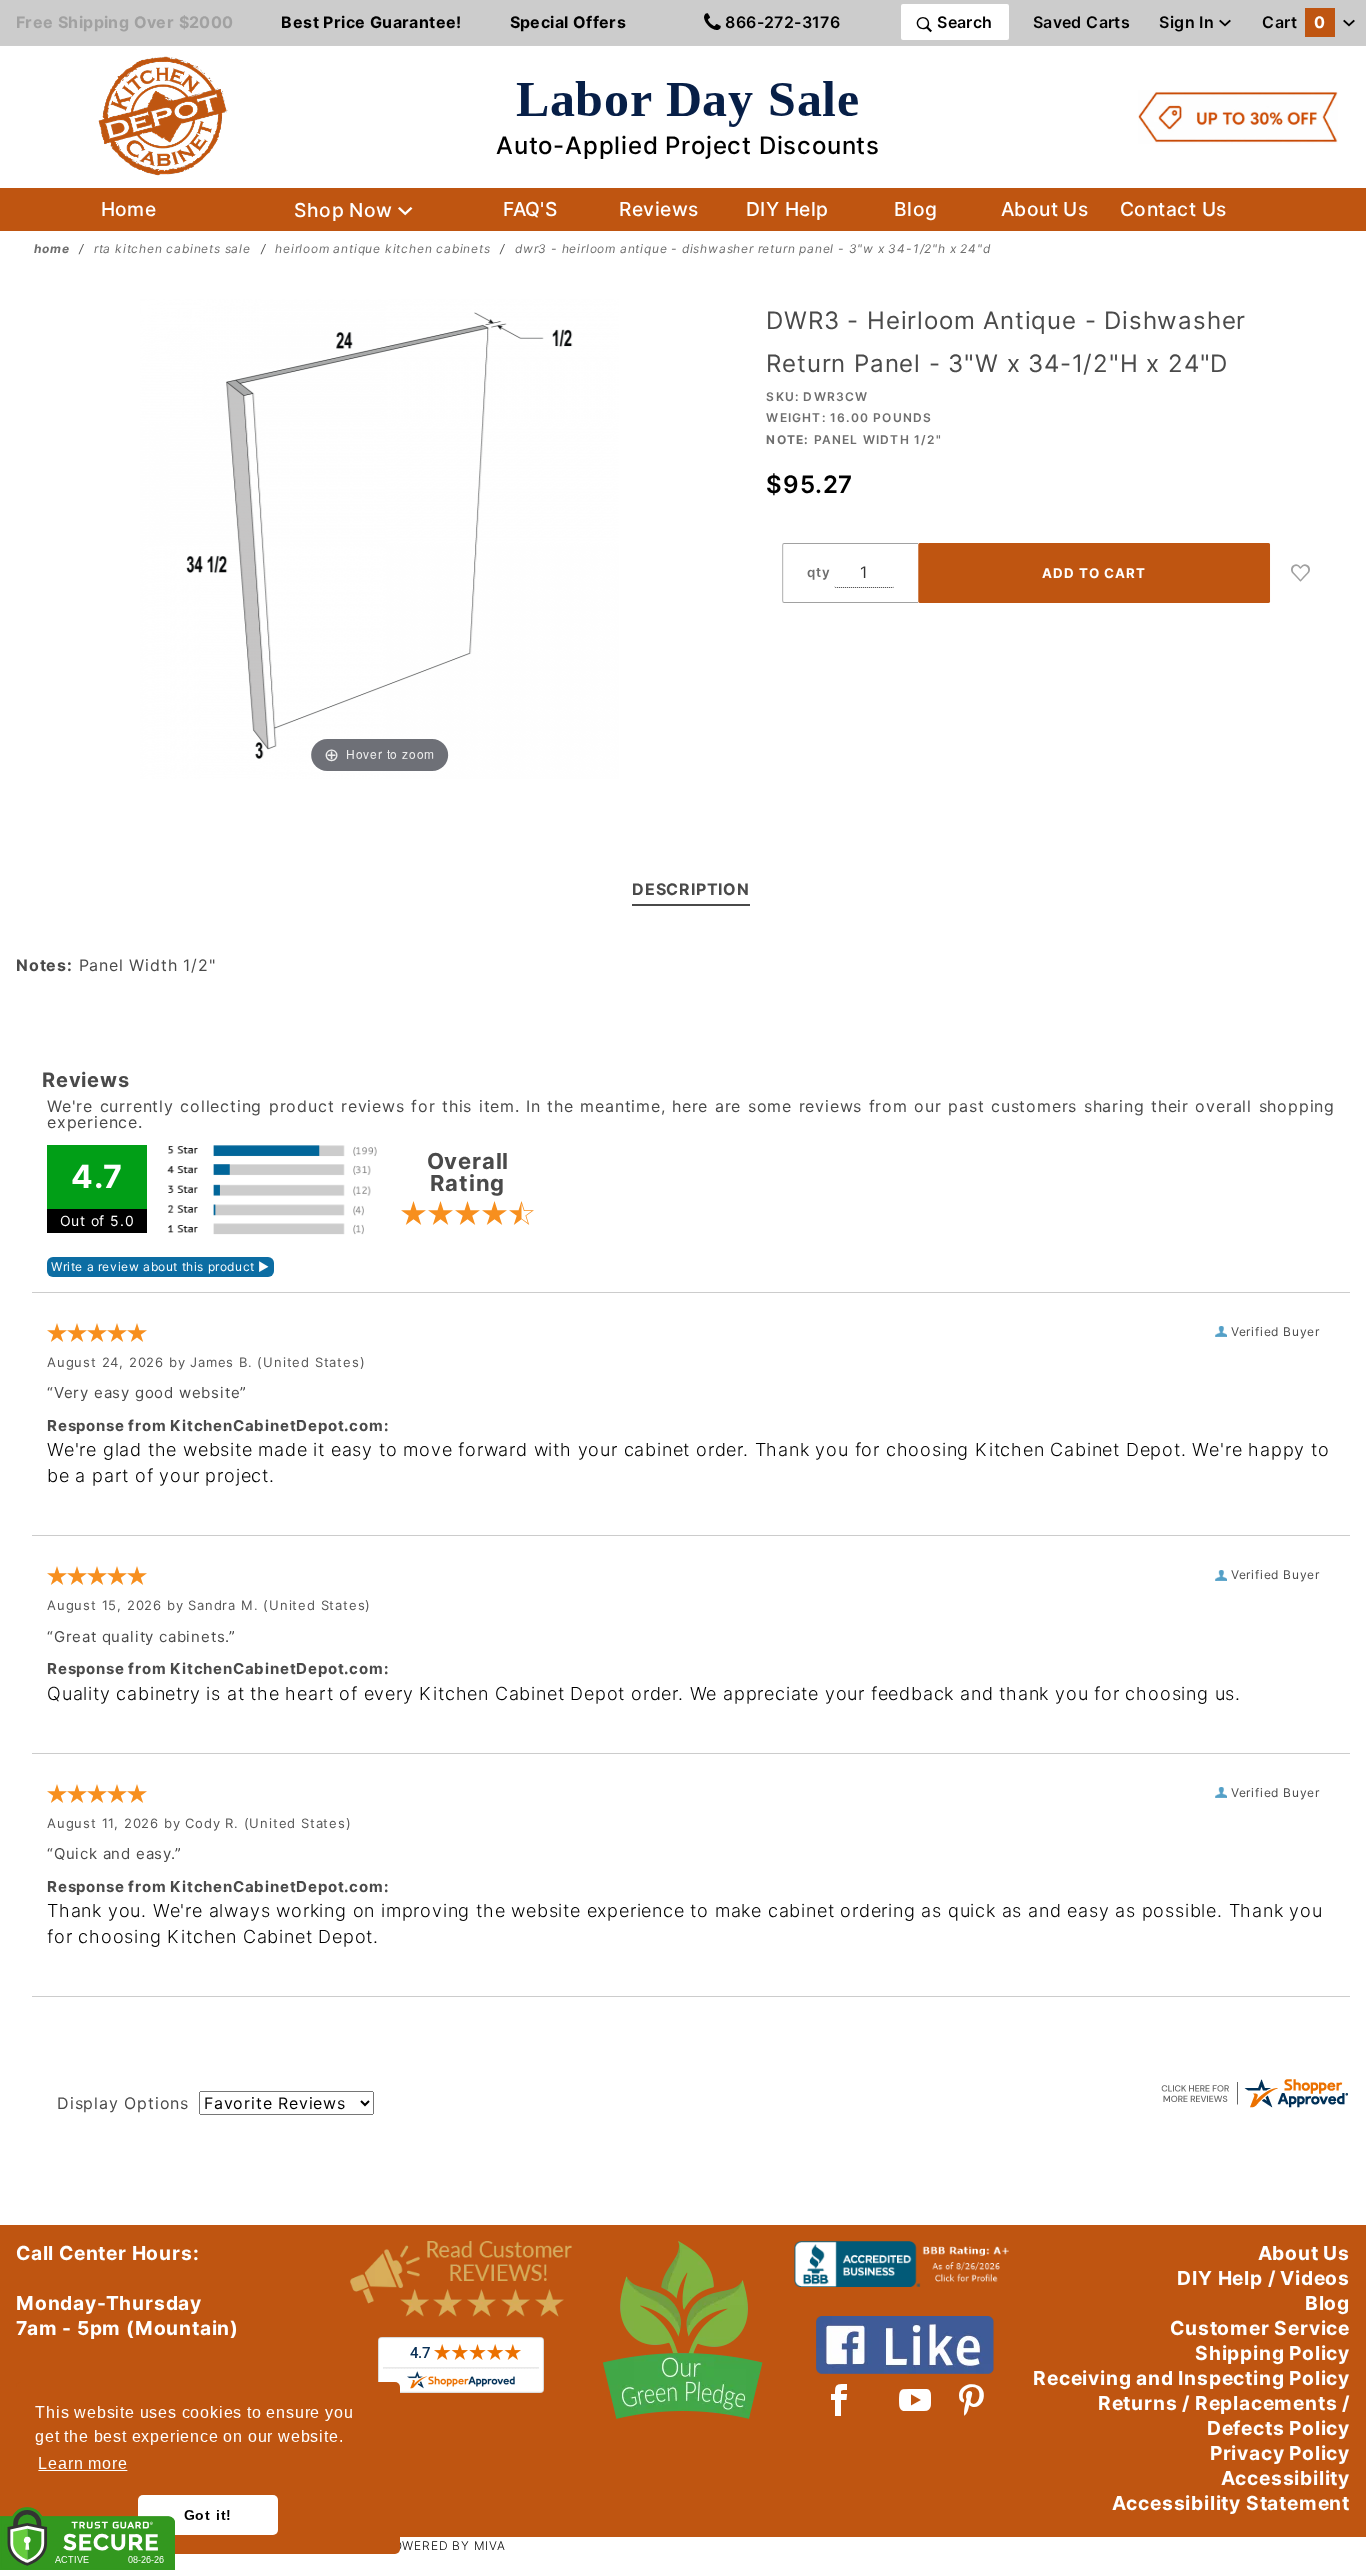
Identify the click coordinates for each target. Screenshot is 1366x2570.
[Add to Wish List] (1301, 573)
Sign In (1188, 22)
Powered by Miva (445, 2545)
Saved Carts (1081, 22)
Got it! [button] (208, 2515)
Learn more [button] (82, 2463)
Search (963, 22)
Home (129, 209)
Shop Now (346, 210)
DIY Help (787, 209)
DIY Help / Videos (1263, 2278)
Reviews (658, 209)
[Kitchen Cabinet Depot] (163, 115)
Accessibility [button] (1285, 2478)
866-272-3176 (780, 22)
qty (818, 572)
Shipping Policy (1272, 2353)
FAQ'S (530, 209)
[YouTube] (916, 2400)
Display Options (123, 2103)
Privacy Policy (1280, 2453)
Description (691, 889)
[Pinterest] (971, 2400)
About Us (1045, 209)
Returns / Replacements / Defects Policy (1224, 2415)
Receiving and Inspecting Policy (1191, 2378)
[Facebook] (839, 2400)
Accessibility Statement (1231, 2503)
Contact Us (1173, 209)
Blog (916, 209)
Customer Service (1260, 2328)
